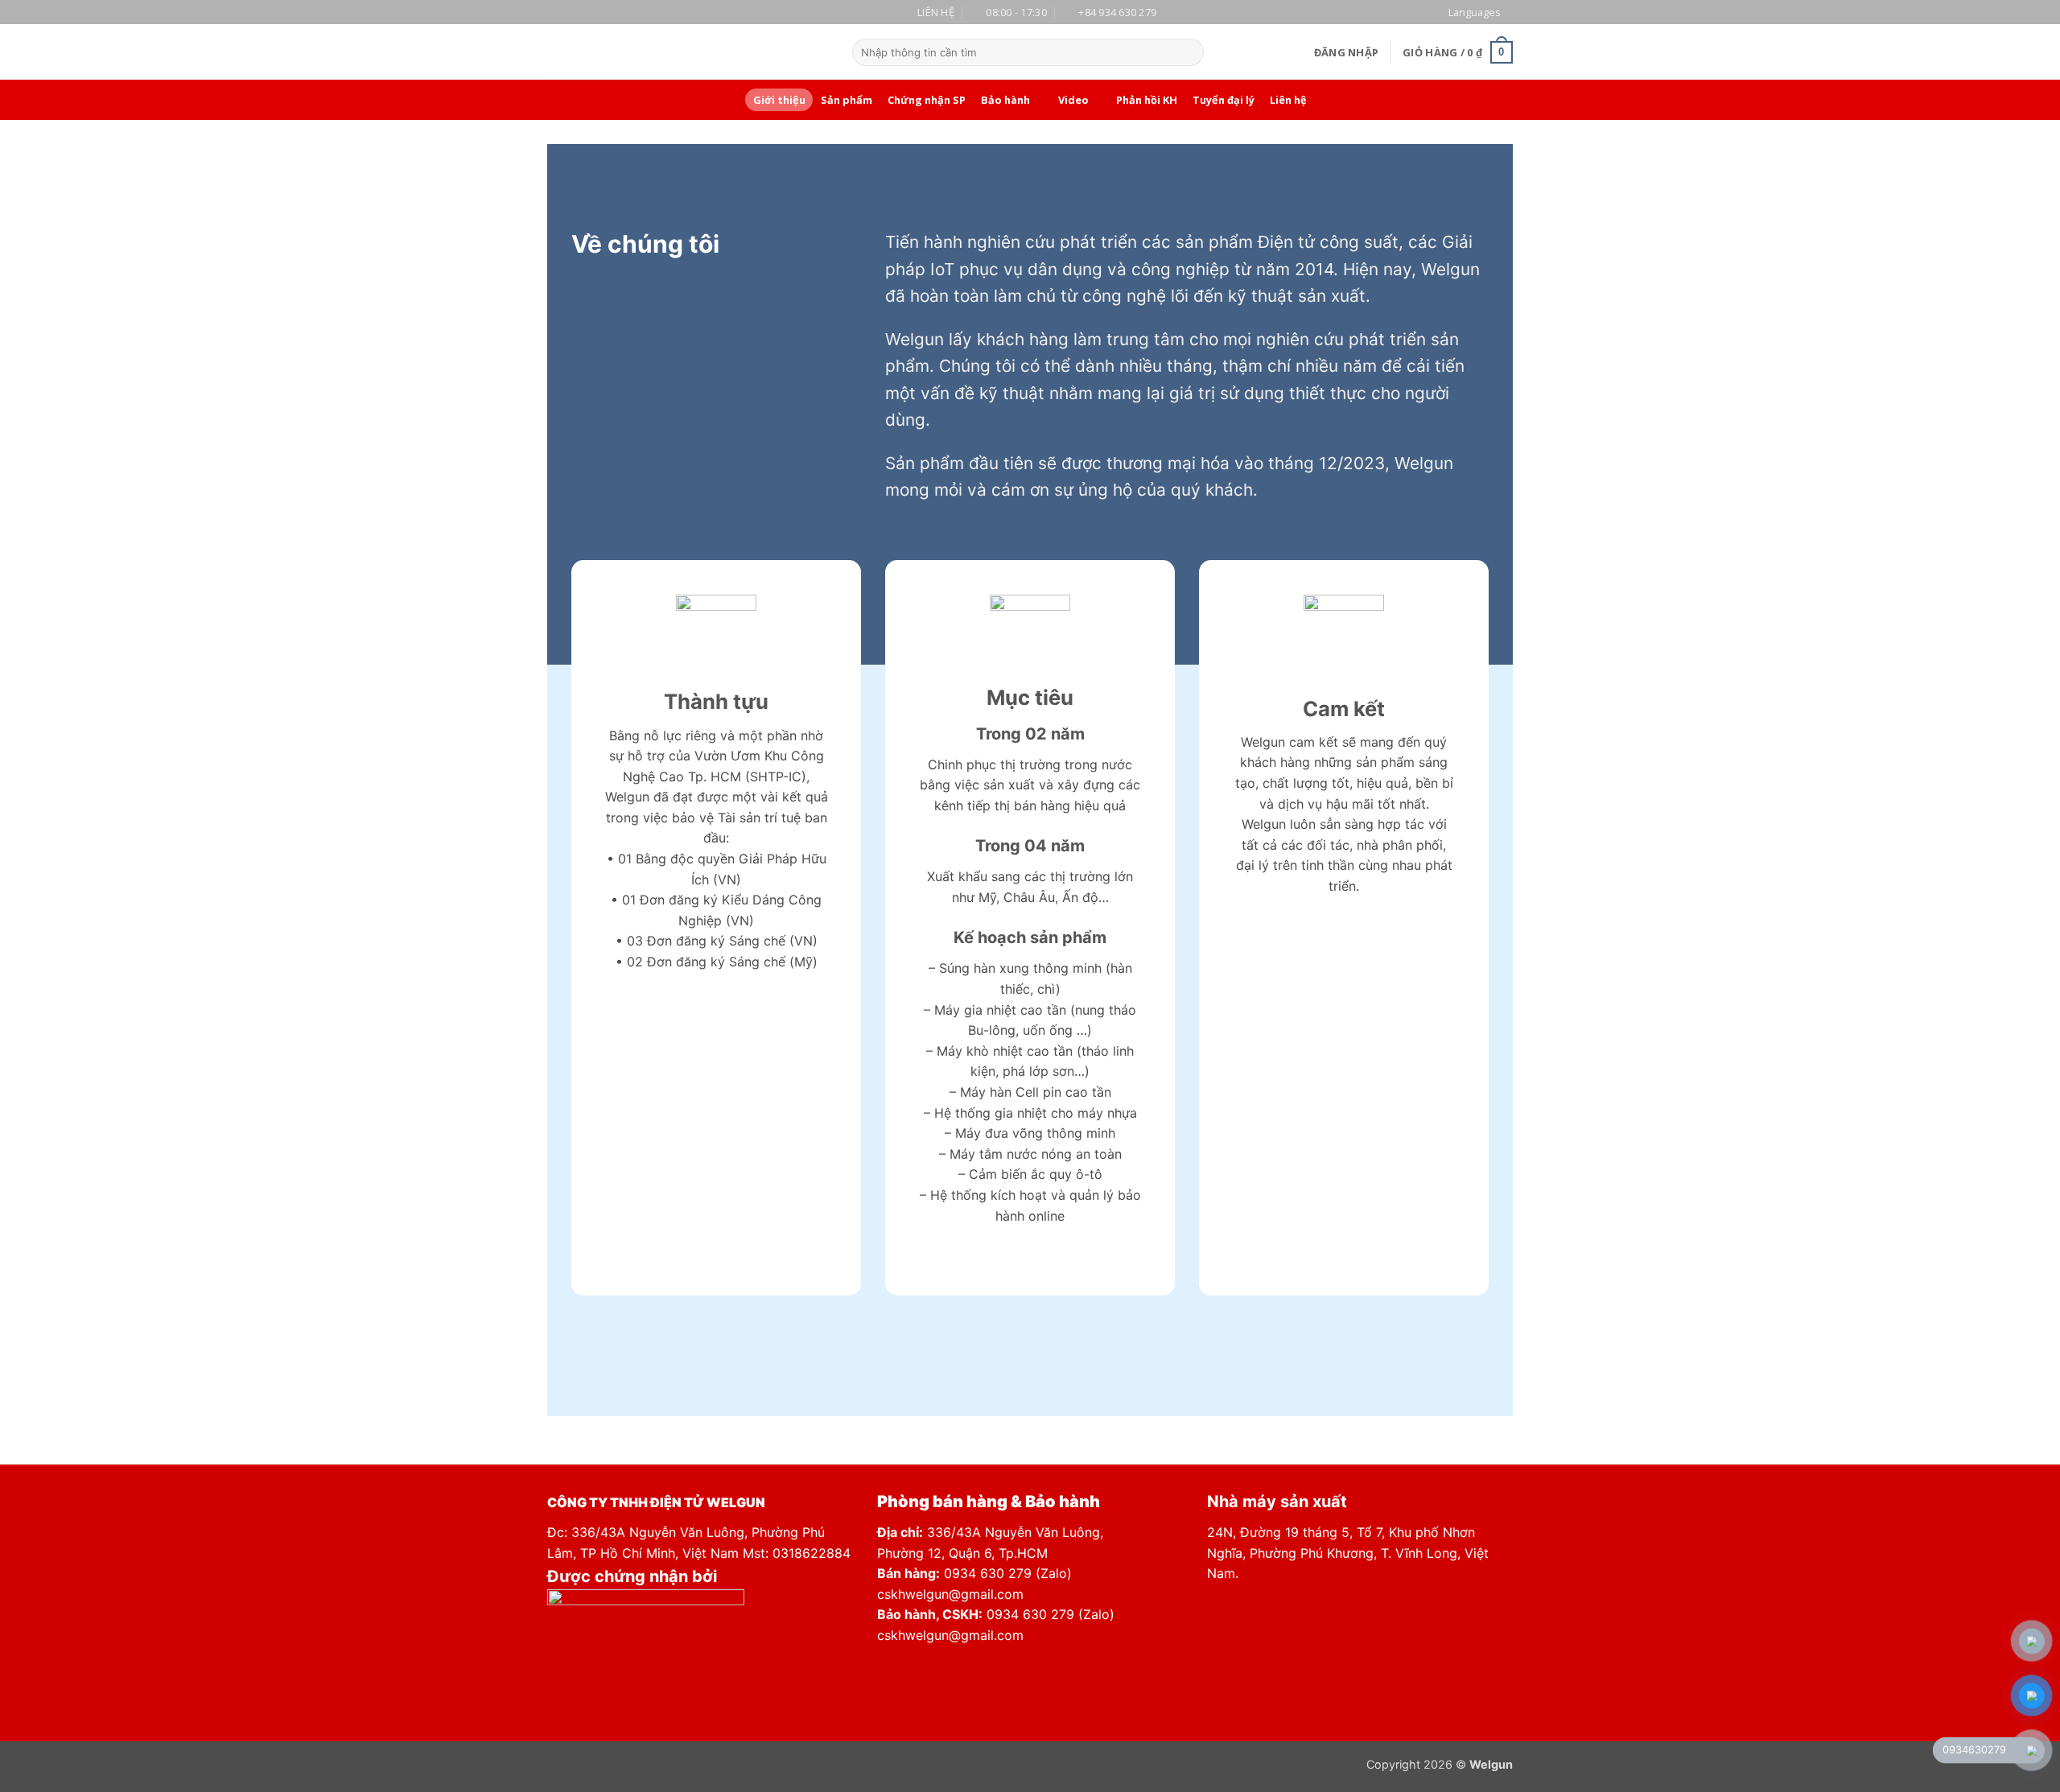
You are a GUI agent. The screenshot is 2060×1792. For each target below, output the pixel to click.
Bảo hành (1005, 100)
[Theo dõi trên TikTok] (768, 52)
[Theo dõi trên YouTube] (830, 52)
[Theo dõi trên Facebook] (747, 52)
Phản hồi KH (1147, 100)
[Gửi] (1188, 52)
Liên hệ (1288, 100)
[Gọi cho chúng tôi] (810, 52)
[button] (1346, 52)
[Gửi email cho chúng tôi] (789, 52)
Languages (1475, 12)
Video (1073, 100)
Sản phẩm (847, 100)
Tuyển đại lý (1224, 100)
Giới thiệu (779, 100)
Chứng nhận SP (927, 100)
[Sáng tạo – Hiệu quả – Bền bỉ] (630, 52)
